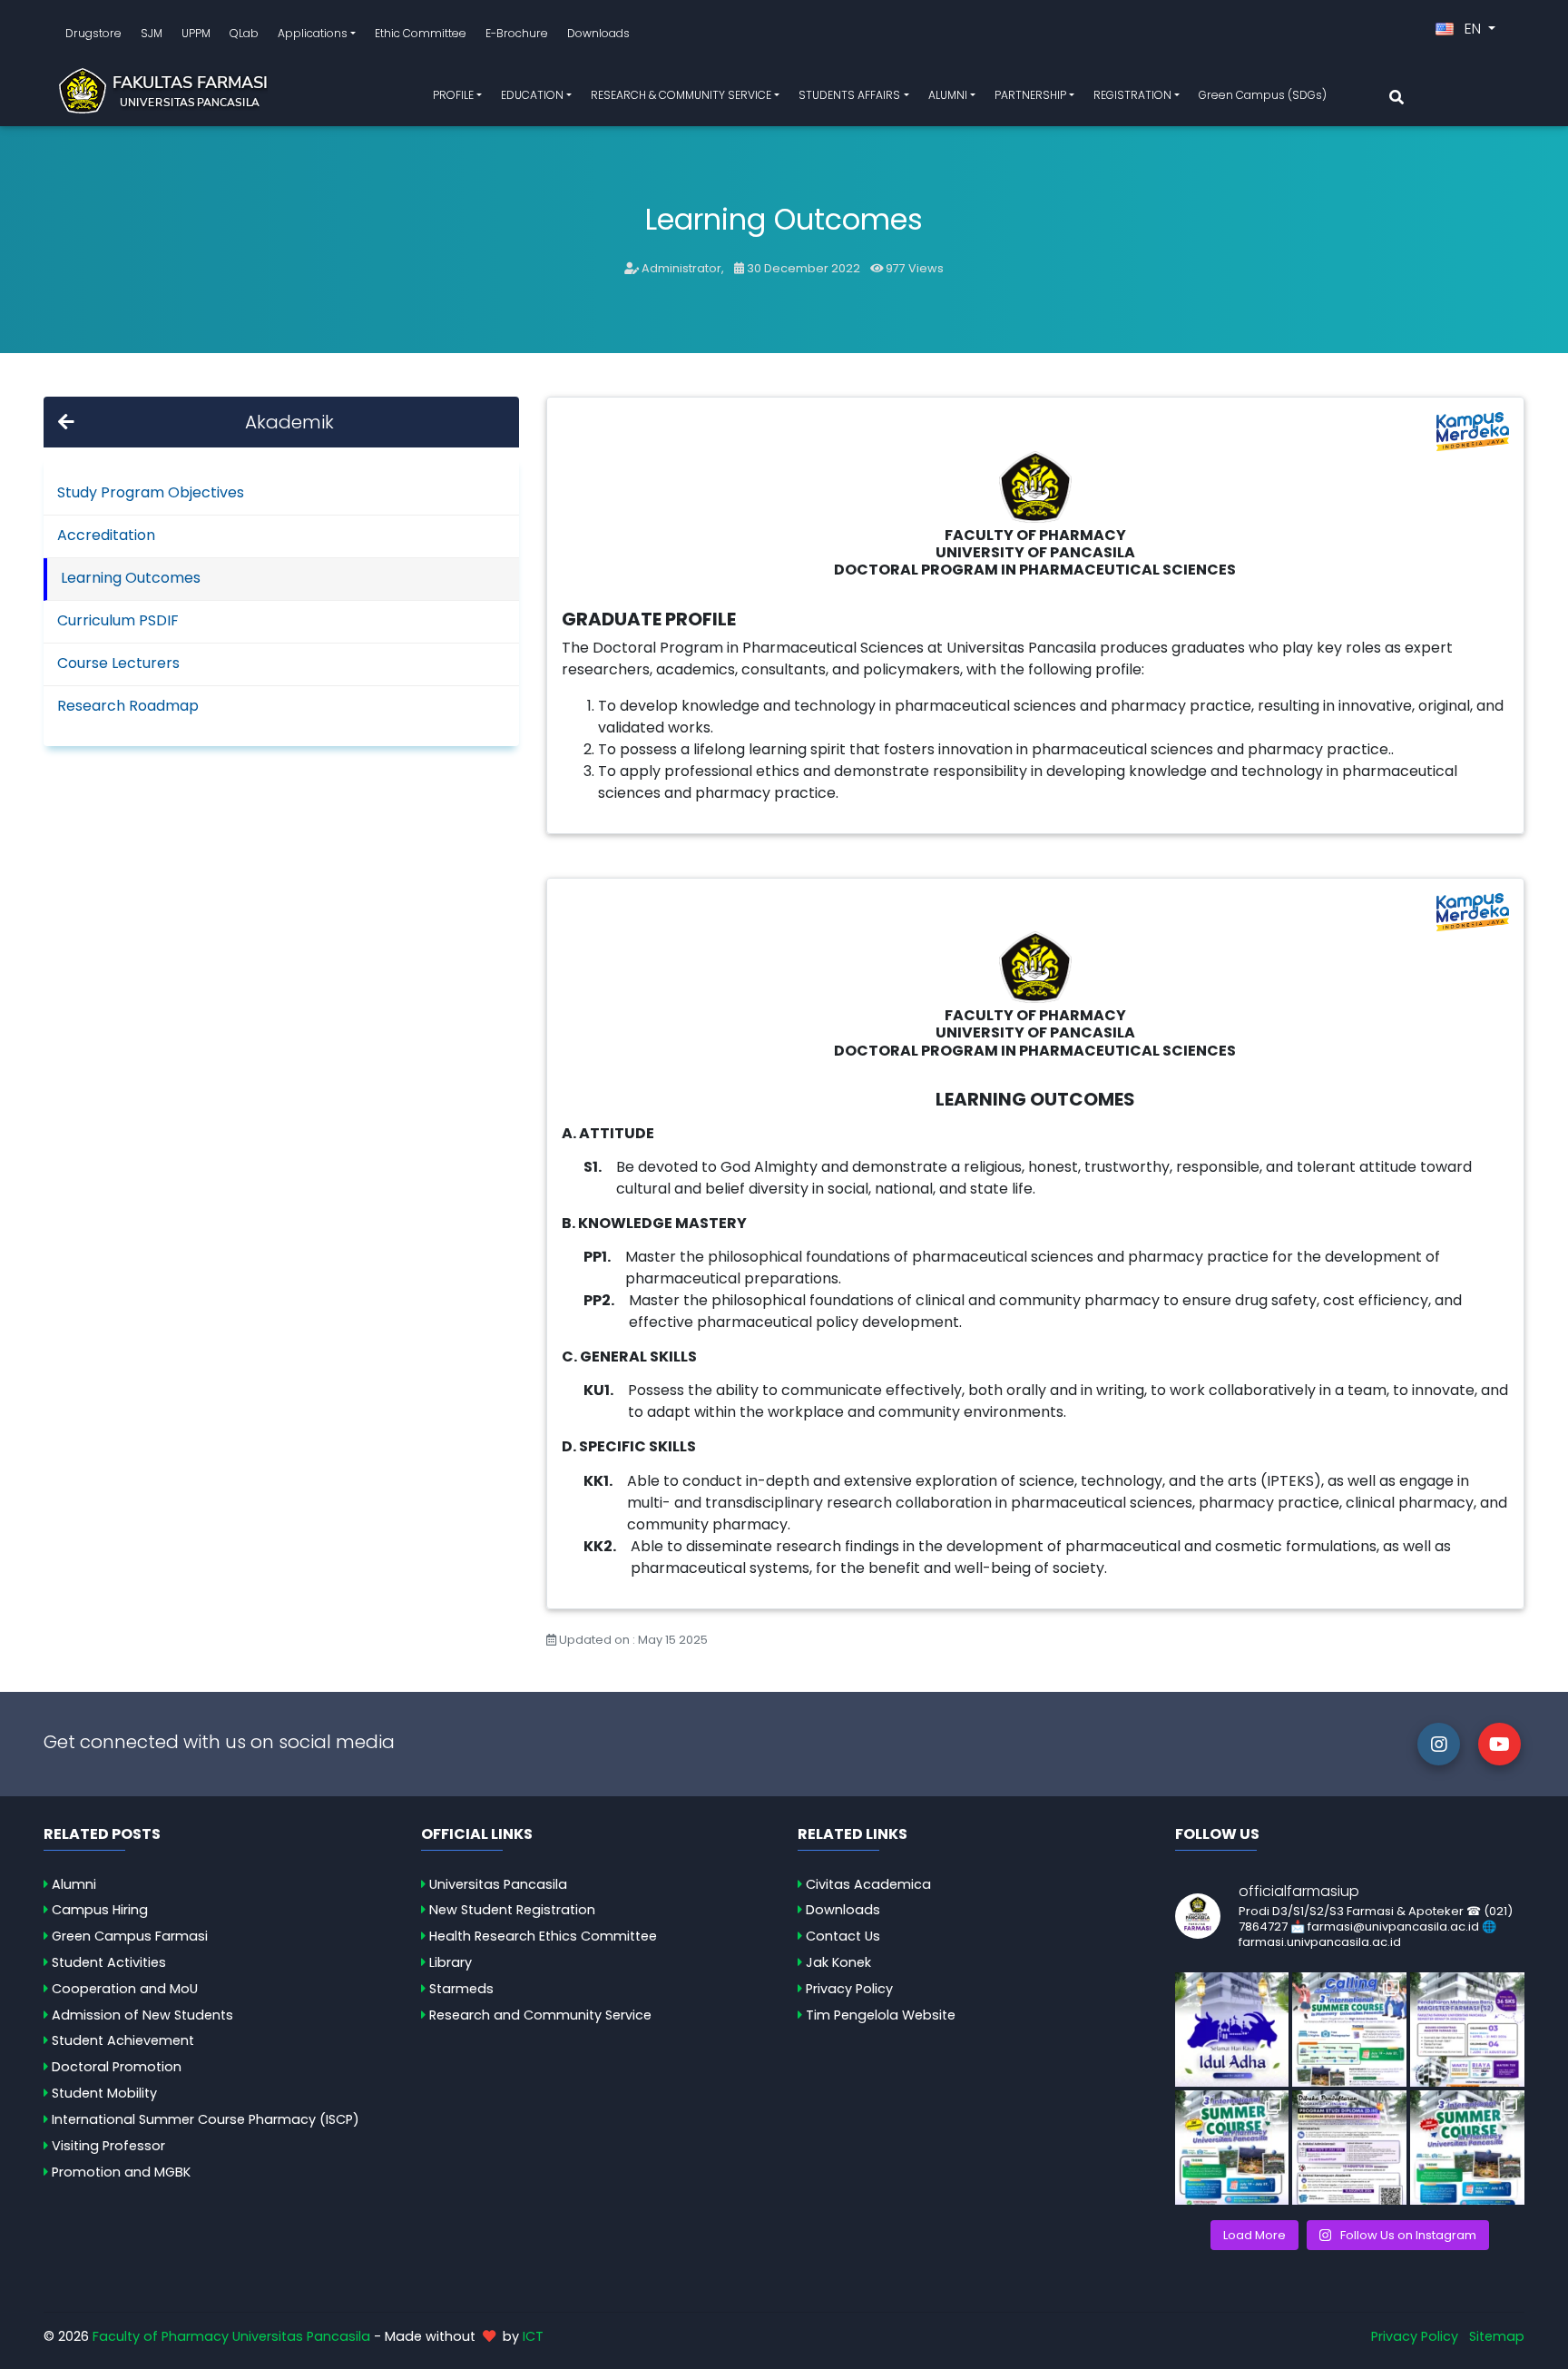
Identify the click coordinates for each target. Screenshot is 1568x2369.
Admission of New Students (142, 2015)
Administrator (681, 268)
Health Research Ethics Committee (543, 1936)
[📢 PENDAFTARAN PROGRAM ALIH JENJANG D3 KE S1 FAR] (1349, 2148)
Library (451, 1962)
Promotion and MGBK (121, 2172)
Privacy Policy (849, 1989)
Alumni (74, 1884)
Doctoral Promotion (117, 2067)
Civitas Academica (868, 1884)
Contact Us (843, 1936)
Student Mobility (104, 2093)
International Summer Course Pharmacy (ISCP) (206, 2119)
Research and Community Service (540, 2015)
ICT (533, 2336)
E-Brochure (517, 33)
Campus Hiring (100, 1910)
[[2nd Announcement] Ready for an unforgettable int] (1232, 2148)
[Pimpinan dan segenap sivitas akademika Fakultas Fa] (1232, 2030)
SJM (152, 33)
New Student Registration (512, 1910)
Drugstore (93, 33)
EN (1473, 29)
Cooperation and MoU (125, 1989)
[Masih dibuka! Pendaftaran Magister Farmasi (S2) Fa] (1467, 2030)
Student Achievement (123, 2040)
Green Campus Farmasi (130, 1936)
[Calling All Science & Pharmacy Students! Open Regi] (1349, 2030)
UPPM (196, 33)
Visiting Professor (108, 2146)
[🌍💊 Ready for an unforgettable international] (1467, 2148)
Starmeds (461, 1989)
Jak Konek (838, 1962)
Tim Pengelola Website (881, 2015)
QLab (244, 33)
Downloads (598, 33)
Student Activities (109, 1962)
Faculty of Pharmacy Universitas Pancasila (231, 2336)
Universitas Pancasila (498, 1884)
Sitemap (1497, 2336)
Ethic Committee (421, 33)
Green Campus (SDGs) (1263, 95)
